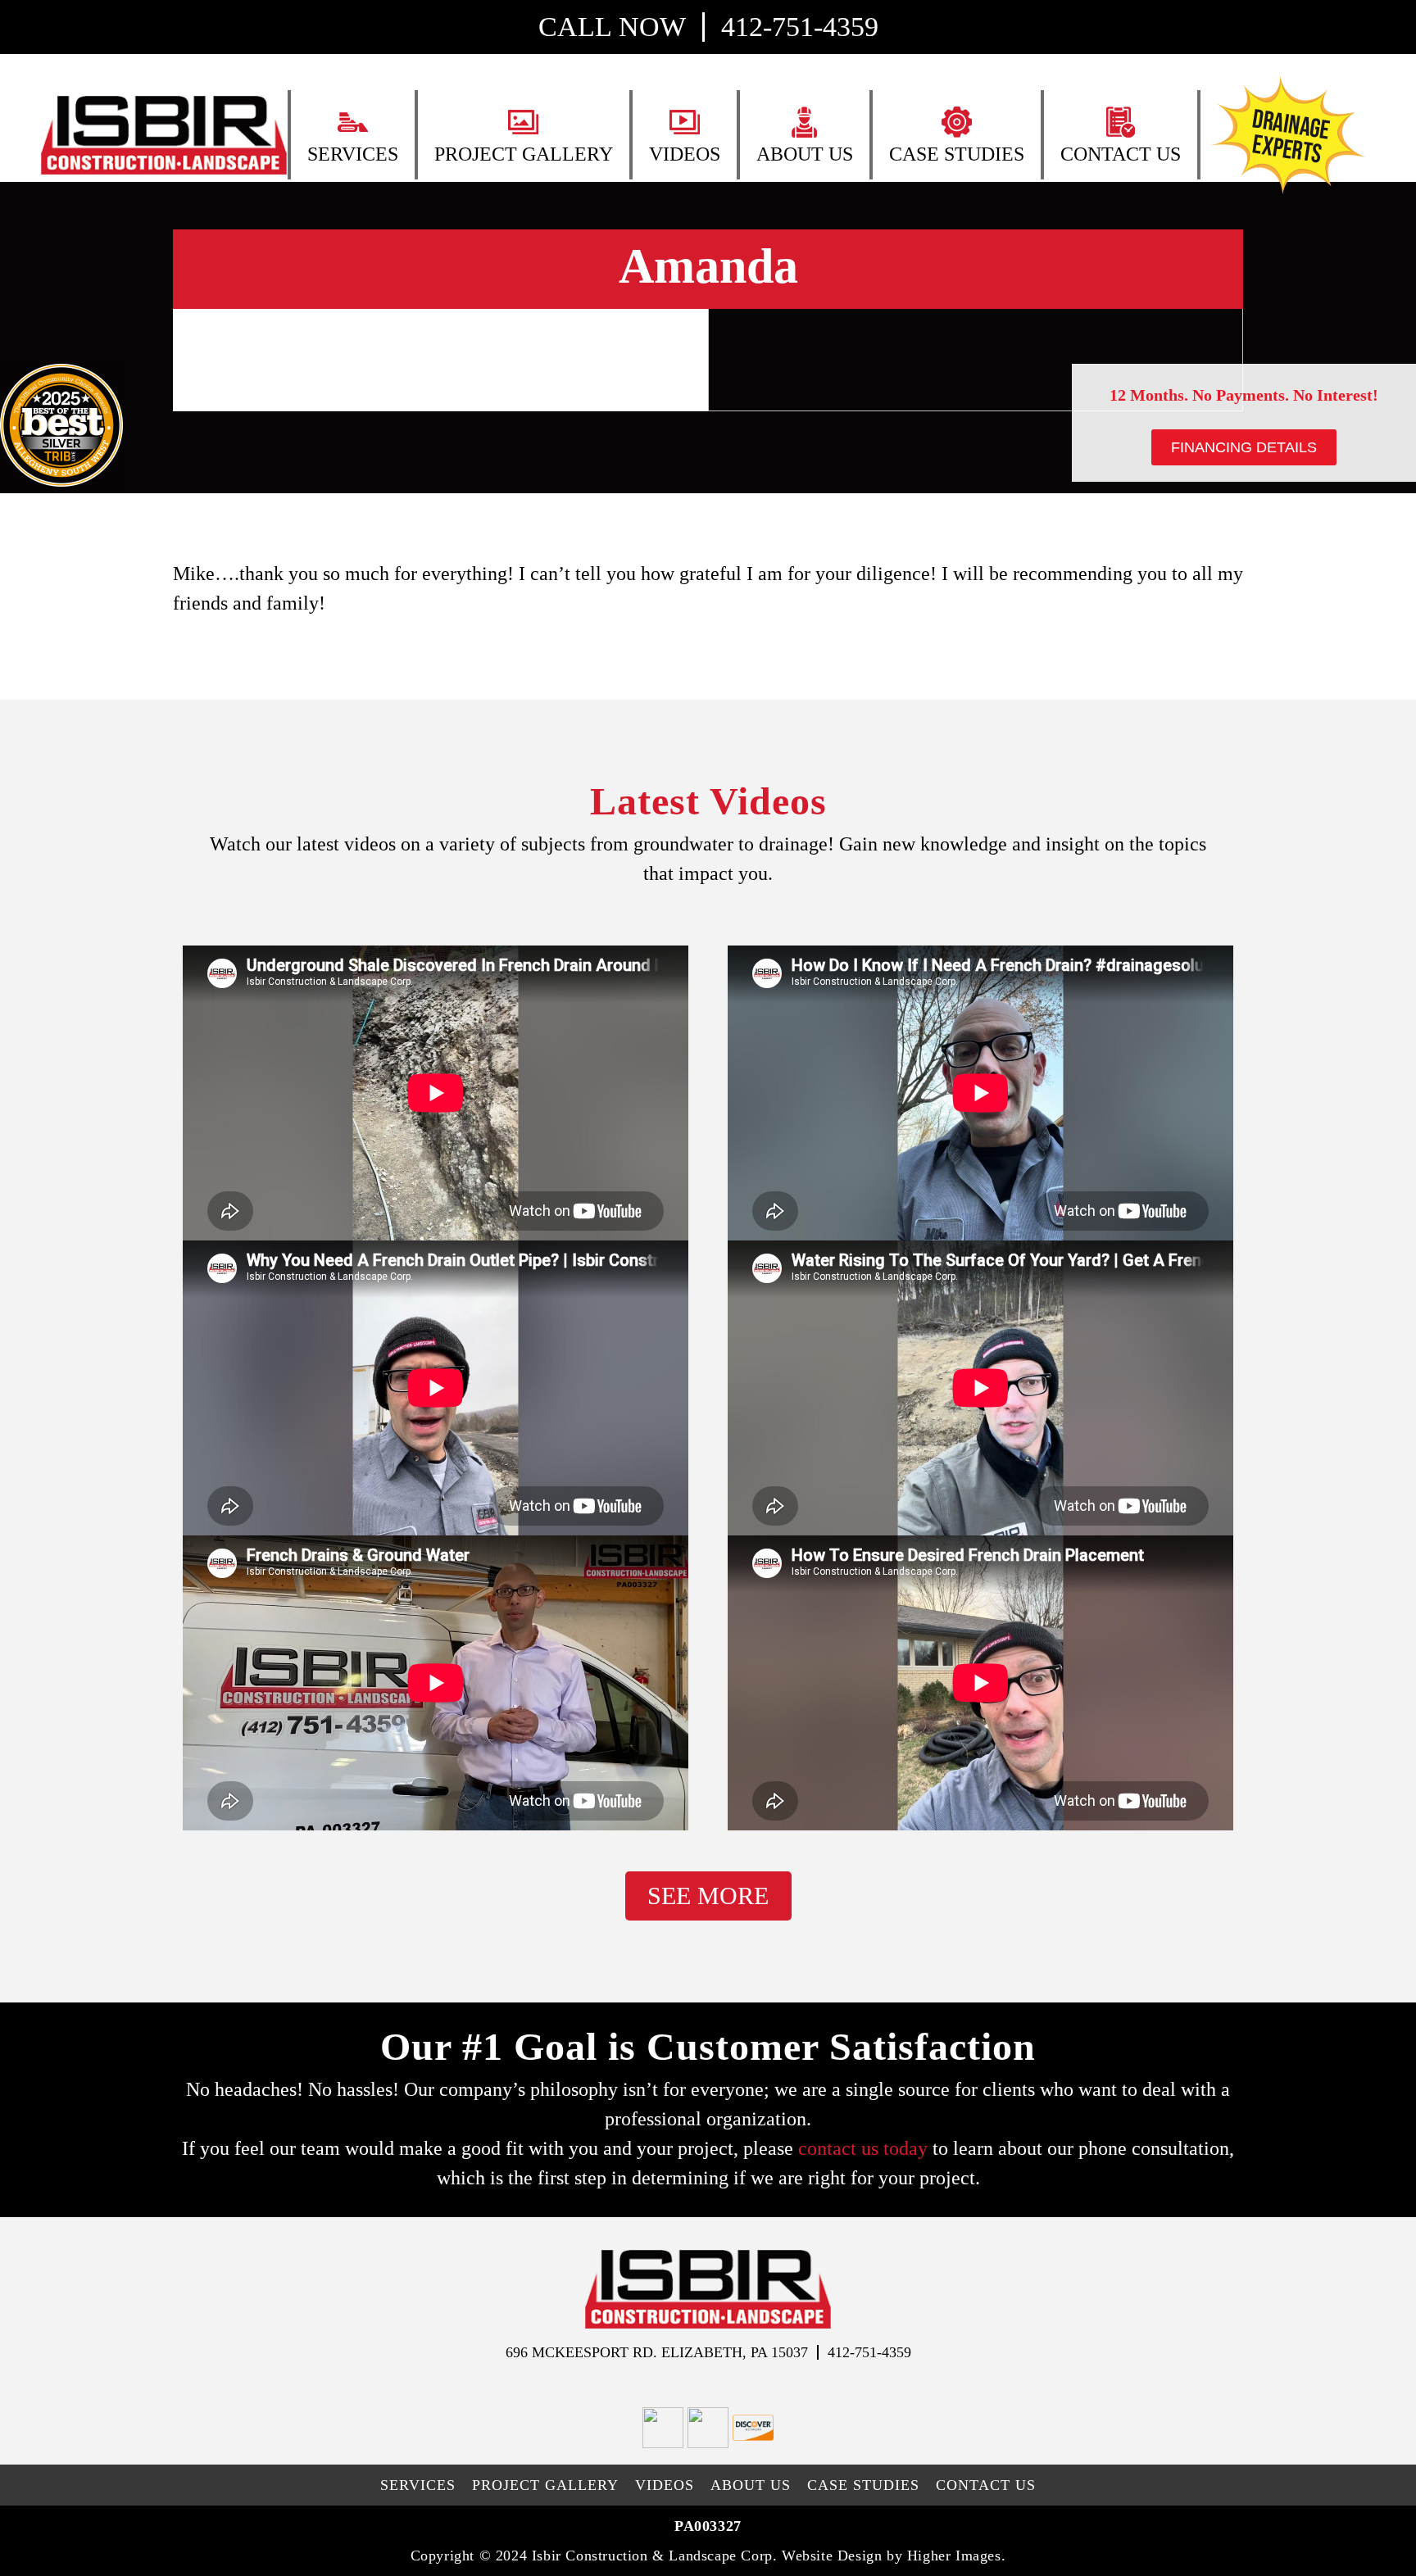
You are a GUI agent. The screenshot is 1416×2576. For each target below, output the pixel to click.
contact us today (863, 2148)
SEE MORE (708, 1896)
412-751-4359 (800, 27)
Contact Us (1121, 154)
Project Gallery (524, 154)
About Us (805, 154)
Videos (685, 154)
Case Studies (957, 154)
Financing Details (1244, 447)
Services (353, 154)
